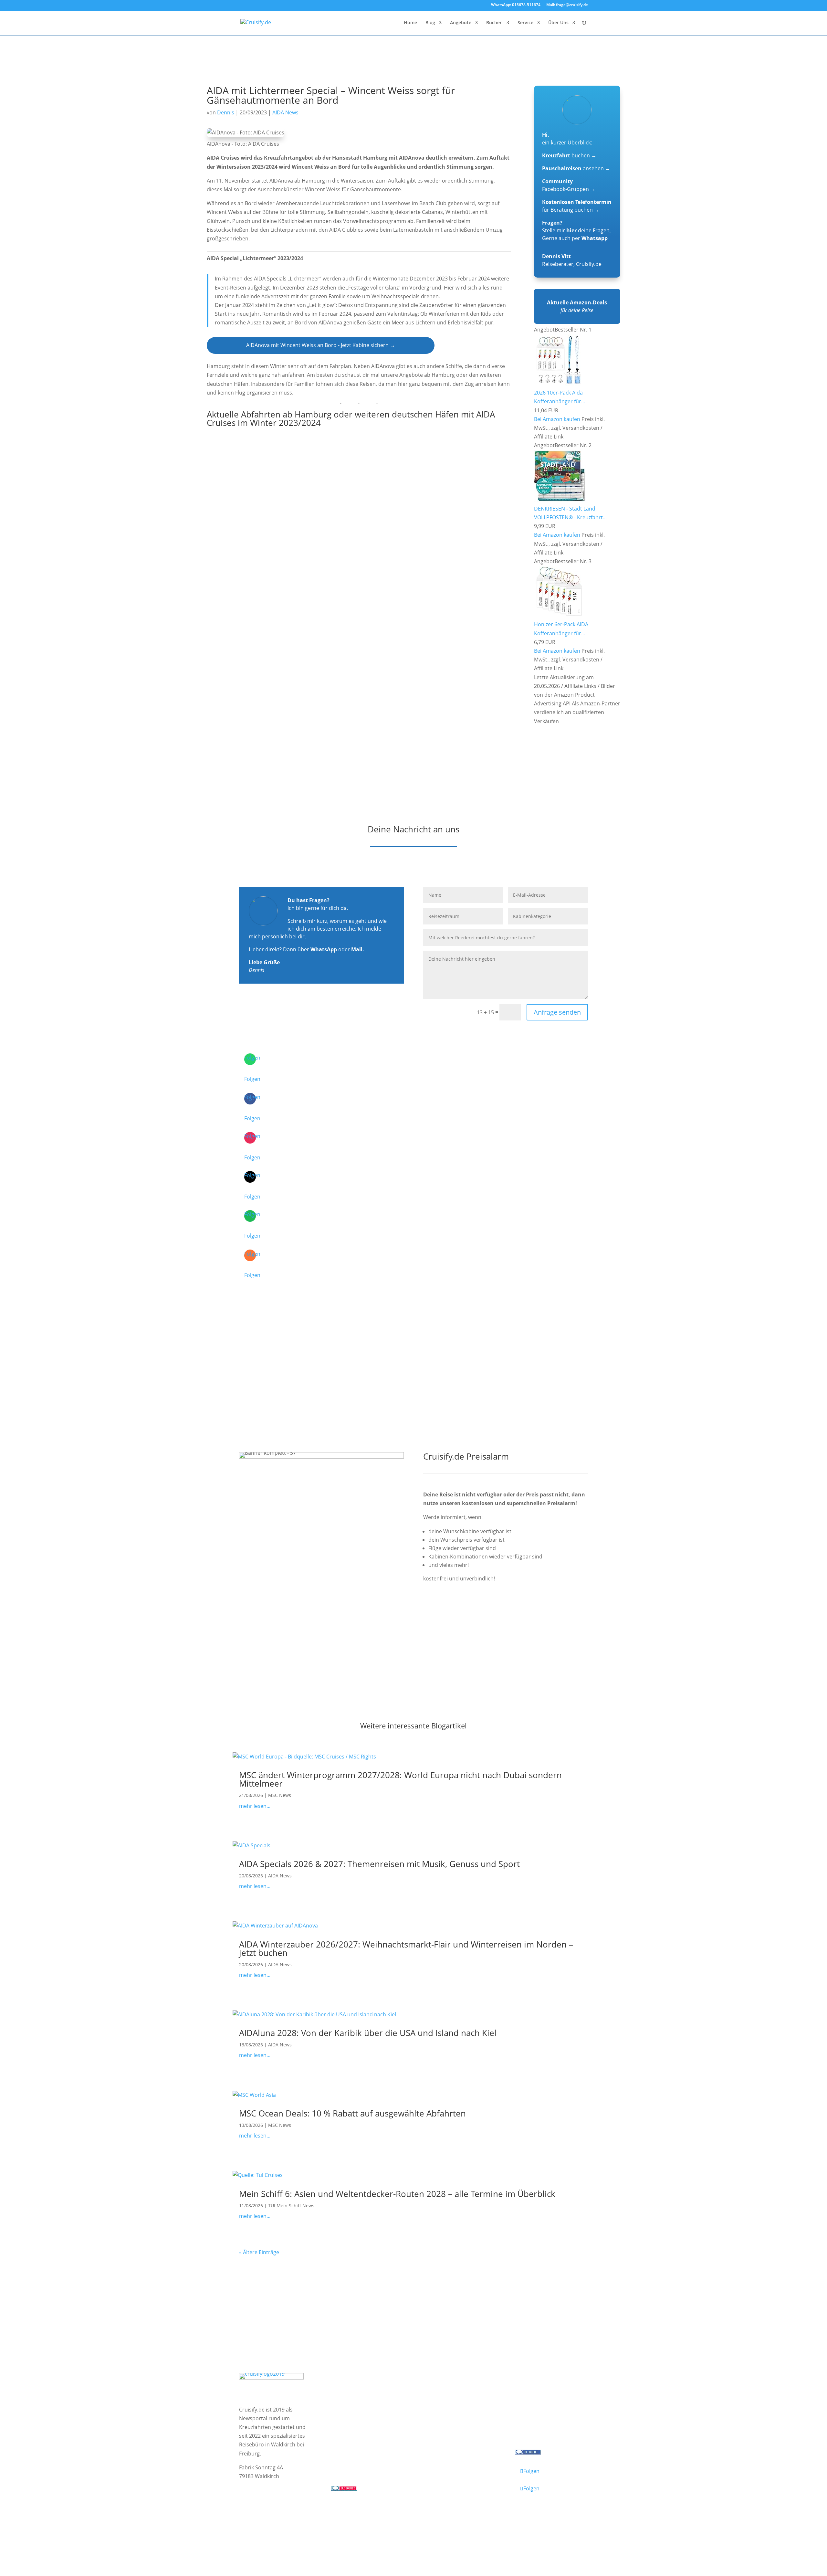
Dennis (226, 112)
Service (525, 23)
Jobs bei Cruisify (540, 2421)
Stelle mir (559, 230)
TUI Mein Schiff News (291, 2206)
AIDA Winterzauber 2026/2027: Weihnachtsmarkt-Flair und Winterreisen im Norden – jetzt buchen (406, 1948)
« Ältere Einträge (259, 2252)
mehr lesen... (255, 1806)
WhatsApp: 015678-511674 (516, 5)
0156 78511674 (349, 2462)
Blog (430, 23)
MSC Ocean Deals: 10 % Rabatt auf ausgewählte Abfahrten (352, 2113)
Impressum (254, 2521)
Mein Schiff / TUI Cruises (367, 2404)
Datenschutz (289, 2521)
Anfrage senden (557, 1012)
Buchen (494, 23)
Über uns (532, 2396)
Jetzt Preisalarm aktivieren (469, 1615)
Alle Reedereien (356, 2430)
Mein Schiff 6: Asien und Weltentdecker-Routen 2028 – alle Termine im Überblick (397, 2194)
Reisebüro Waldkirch (547, 2430)
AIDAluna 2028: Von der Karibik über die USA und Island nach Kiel (368, 2033)
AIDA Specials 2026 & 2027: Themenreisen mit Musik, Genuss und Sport (379, 1864)
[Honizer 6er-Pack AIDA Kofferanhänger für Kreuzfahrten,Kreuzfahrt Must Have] (559, 616)
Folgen (252, 1079)
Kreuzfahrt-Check (451, 2396)
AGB (315, 2521)
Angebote (461, 23)
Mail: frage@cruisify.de (567, 5)
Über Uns (558, 23)
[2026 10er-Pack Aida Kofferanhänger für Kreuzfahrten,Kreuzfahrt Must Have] (559, 384)
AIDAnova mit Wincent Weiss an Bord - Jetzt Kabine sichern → (321, 345)
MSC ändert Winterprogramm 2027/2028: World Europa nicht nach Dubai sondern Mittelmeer (400, 1779)
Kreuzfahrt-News (542, 2404)
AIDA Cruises (353, 2396)
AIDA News (285, 112)
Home (410, 23)
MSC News (280, 1795)
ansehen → (576, 168)
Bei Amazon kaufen (557, 419)
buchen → (569, 155)
